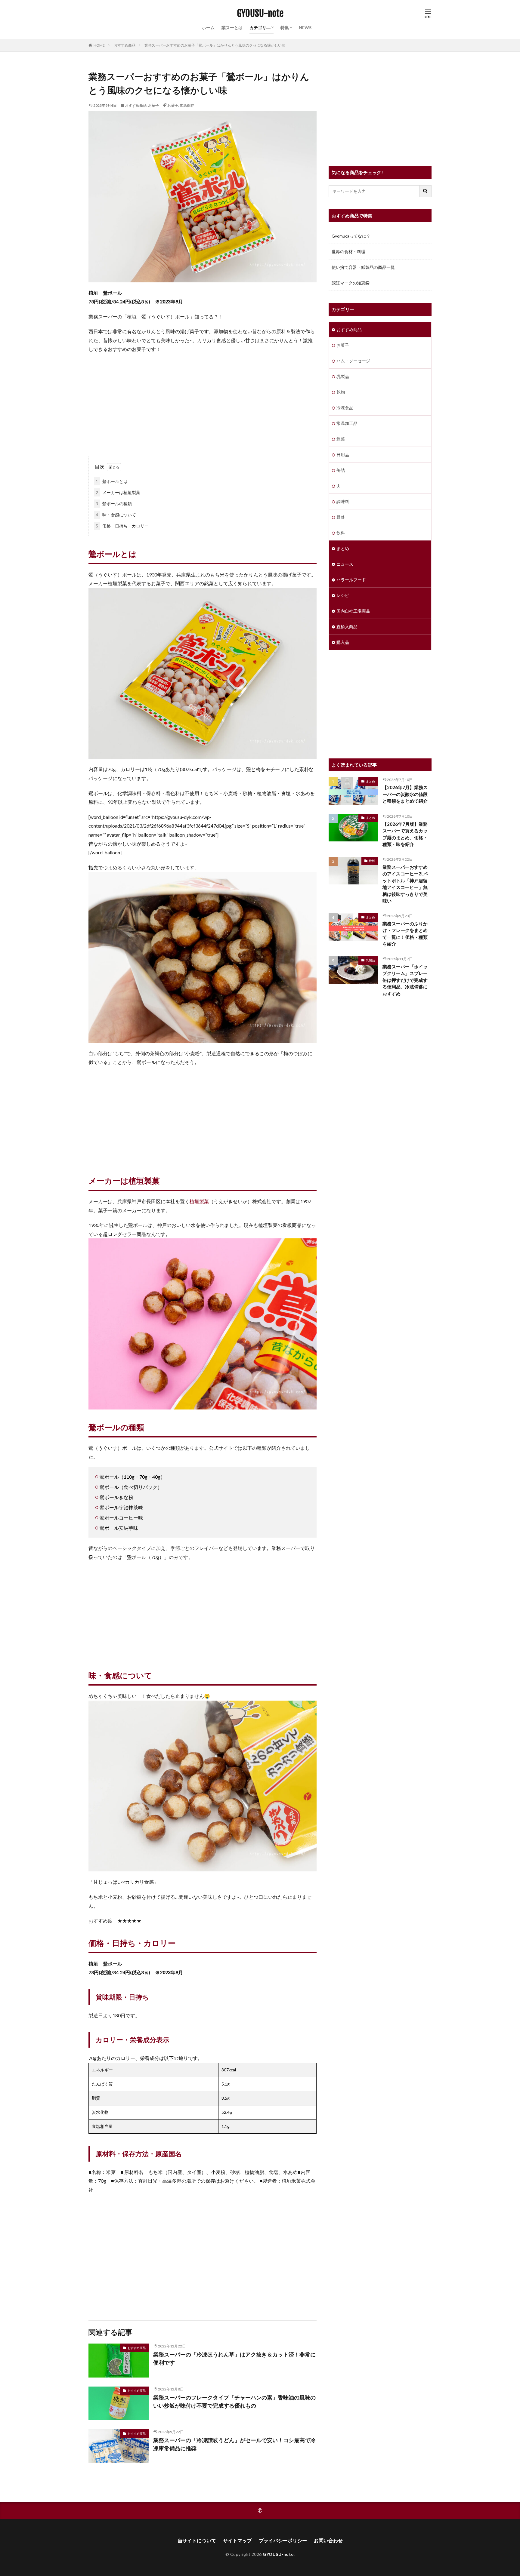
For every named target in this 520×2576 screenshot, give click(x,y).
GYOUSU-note (260, 14)
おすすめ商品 (125, 45)
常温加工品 (347, 423)
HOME (99, 45)
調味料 (343, 501)
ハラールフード (351, 580)
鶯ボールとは (112, 481)
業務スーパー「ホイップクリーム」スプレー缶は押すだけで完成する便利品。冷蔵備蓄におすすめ (405, 980)
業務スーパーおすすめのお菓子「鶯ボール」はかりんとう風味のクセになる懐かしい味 (215, 45)
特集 (285, 28)
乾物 (341, 392)
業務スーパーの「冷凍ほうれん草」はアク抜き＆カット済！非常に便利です (234, 2358)
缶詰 (341, 470)
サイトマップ (237, 2540)
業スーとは (232, 28)
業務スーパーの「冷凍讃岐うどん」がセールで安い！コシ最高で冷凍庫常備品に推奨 (234, 2444)
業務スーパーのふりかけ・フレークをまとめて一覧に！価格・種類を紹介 (405, 934)
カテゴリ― (260, 28)
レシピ (343, 595)
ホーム (208, 28)
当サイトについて (197, 2540)
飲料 (341, 533)
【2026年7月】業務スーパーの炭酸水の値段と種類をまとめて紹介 (405, 794)
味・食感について (116, 515)
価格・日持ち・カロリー (122, 526)
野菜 (341, 517)
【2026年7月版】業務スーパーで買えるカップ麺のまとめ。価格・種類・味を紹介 (405, 834)
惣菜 (341, 439)
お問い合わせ (328, 2540)
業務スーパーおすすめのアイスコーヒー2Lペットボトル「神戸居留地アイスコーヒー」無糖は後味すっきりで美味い (405, 884)
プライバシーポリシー (283, 2540)
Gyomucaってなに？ (351, 236)
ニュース (345, 564)
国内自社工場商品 (353, 611)
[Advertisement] (203, 402)
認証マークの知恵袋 (351, 283)
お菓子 (153, 105)
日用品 (343, 455)
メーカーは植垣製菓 (118, 492)
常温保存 (187, 105)
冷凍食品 (345, 408)
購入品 (343, 642)
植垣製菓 (199, 1201)
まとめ (343, 548)
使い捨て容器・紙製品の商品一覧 (363, 267)
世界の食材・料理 (348, 252)
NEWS (305, 28)
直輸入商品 (347, 627)
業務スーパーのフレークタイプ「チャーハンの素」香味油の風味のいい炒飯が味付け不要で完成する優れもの (234, 2401)
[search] (426, 191)
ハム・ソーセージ (353, 361)
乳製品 (343, 376)
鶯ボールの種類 (114, 504)
